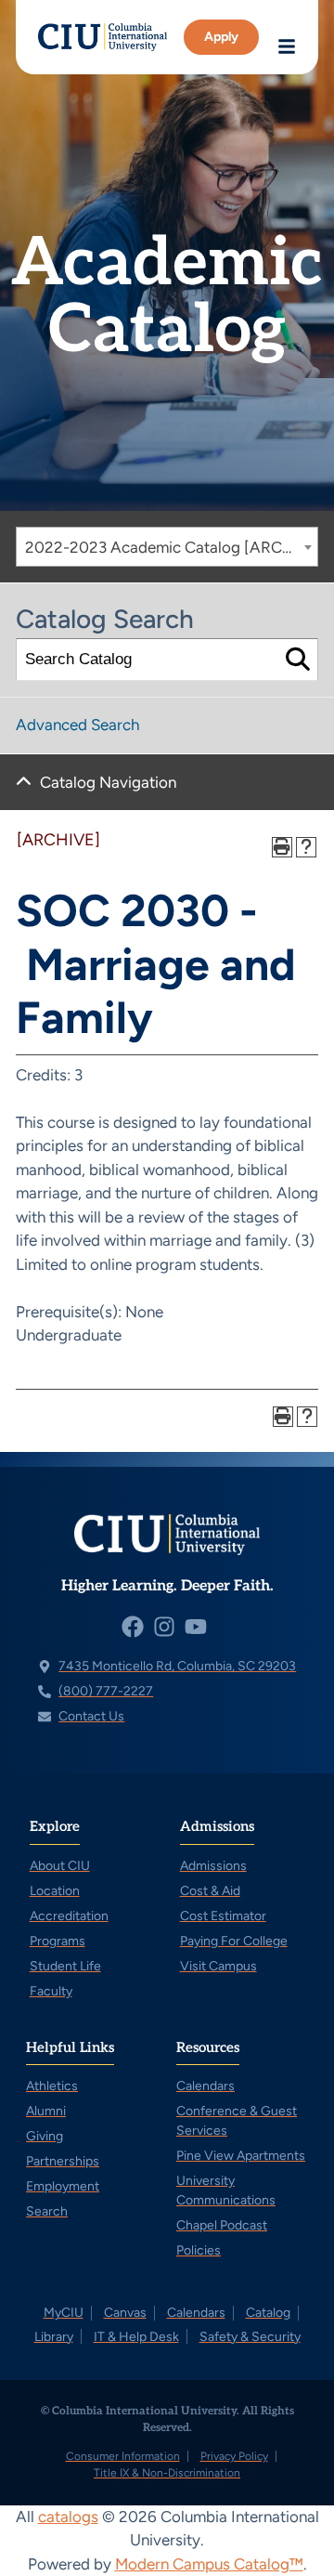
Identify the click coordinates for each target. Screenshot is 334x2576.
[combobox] (167, 547)
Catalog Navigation (108, 782)
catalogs (68, 2517)
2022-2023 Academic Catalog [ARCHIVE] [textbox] (171, 547)
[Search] (297, 660)
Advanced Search (77, 725)
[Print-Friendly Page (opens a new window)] (282, 847)
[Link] (103, 37)
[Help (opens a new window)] (306, 847)
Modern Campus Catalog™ (209, 2564)
